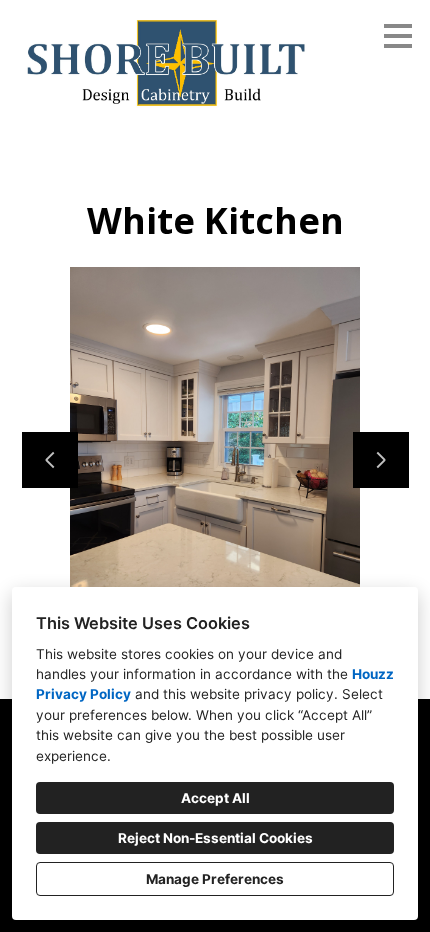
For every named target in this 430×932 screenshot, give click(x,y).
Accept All (215, 798)
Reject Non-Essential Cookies (215, 838)
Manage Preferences (215, 879)
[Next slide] (381, 460)
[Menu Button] (398, 36)
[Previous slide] (50, 460)
